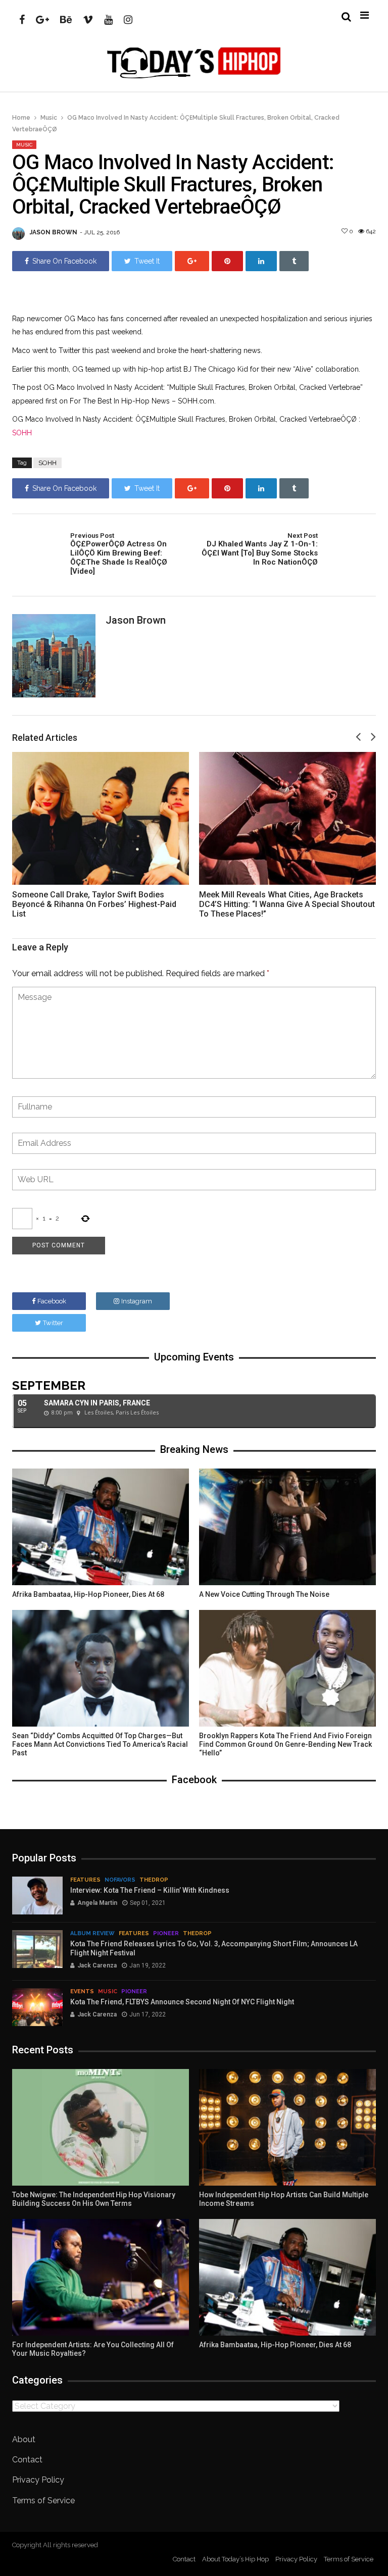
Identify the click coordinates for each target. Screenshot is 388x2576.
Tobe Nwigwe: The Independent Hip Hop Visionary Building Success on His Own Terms (94, 2199)
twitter (53, 1323)
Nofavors (120, 1880)
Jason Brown (54, 232)
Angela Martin (97, 1903)
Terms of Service (43, 2501)
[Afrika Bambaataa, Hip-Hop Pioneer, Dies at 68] (101, 1527)
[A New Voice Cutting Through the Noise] (287, 1527)
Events (82, 1991)
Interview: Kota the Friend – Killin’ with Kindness (150, 1890)
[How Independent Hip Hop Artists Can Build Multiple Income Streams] (287, 2127)
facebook (52, 1301)
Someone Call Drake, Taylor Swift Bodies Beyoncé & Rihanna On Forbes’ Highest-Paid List (94, 904)
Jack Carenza (97, 1965)
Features (85, 1880)
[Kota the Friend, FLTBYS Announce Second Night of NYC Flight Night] (37, 2007)
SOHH (22, 433)
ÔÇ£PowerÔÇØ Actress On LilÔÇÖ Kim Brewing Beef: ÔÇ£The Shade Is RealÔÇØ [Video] (119, 554)
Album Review (92, 1933)
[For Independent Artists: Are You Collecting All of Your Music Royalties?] (101, 2277)
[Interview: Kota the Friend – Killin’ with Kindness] (37, 1896)
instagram (137, 1301)
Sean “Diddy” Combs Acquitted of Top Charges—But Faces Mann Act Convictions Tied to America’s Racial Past (100, 1744)
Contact (27, 2460)
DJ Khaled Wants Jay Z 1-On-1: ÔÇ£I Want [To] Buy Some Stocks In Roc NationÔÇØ (260, 549)
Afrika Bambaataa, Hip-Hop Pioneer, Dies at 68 (88, 1594)
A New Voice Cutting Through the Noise (264, 1594)
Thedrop (154, 1880)
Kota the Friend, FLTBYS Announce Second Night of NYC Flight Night (182, 2002)
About (24, 2439)
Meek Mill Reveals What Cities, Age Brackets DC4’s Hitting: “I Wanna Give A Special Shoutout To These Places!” (287, 904)
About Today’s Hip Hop (235, 2559)
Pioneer (166, 1933)
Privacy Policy (38, 2480)
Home (21, 118)
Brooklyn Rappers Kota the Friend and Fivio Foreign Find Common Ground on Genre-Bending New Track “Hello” (285, 1744)
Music (49, 118)
